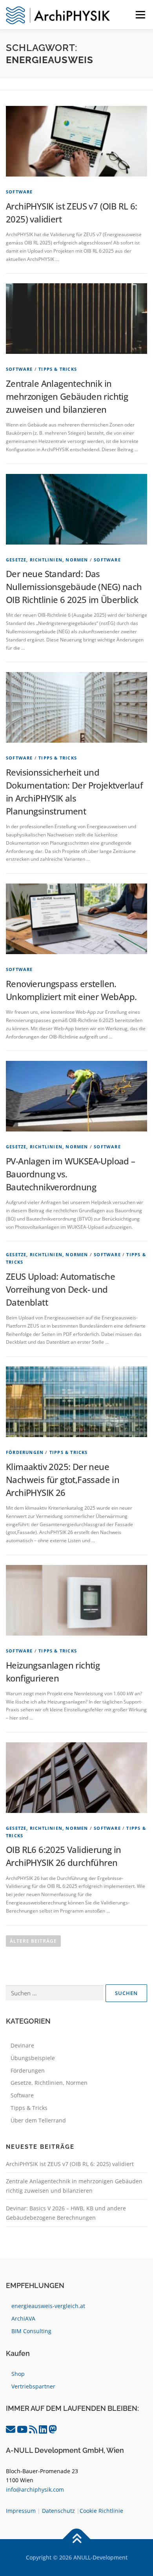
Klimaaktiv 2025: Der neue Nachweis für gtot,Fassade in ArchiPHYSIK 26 (63, 1479)
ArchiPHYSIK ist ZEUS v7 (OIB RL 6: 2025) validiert (70, 2164)
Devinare (22, 2045)
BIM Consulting (31, 2331)
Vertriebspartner (33, 2386)
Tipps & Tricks (58, 369)
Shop (18, 2374)
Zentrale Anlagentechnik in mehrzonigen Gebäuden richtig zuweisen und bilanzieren (67, 396)
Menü (140, 15)
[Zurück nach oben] (77, 2539)
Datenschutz (58, 2511)
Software (19, 192)
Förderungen (25, 1452)
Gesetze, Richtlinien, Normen (47, 560)
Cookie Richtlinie (101, 2511)
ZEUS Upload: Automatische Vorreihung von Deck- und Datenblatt (60, 1289)
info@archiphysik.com (35, 2489)
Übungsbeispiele (33, 2058)
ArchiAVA (23, 2318)
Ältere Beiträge (33, 1941)
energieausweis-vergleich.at (48, 2306)
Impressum (21, 2511)
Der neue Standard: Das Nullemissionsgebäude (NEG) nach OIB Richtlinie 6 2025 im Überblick (74, 587)
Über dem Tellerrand (38, 2120)
